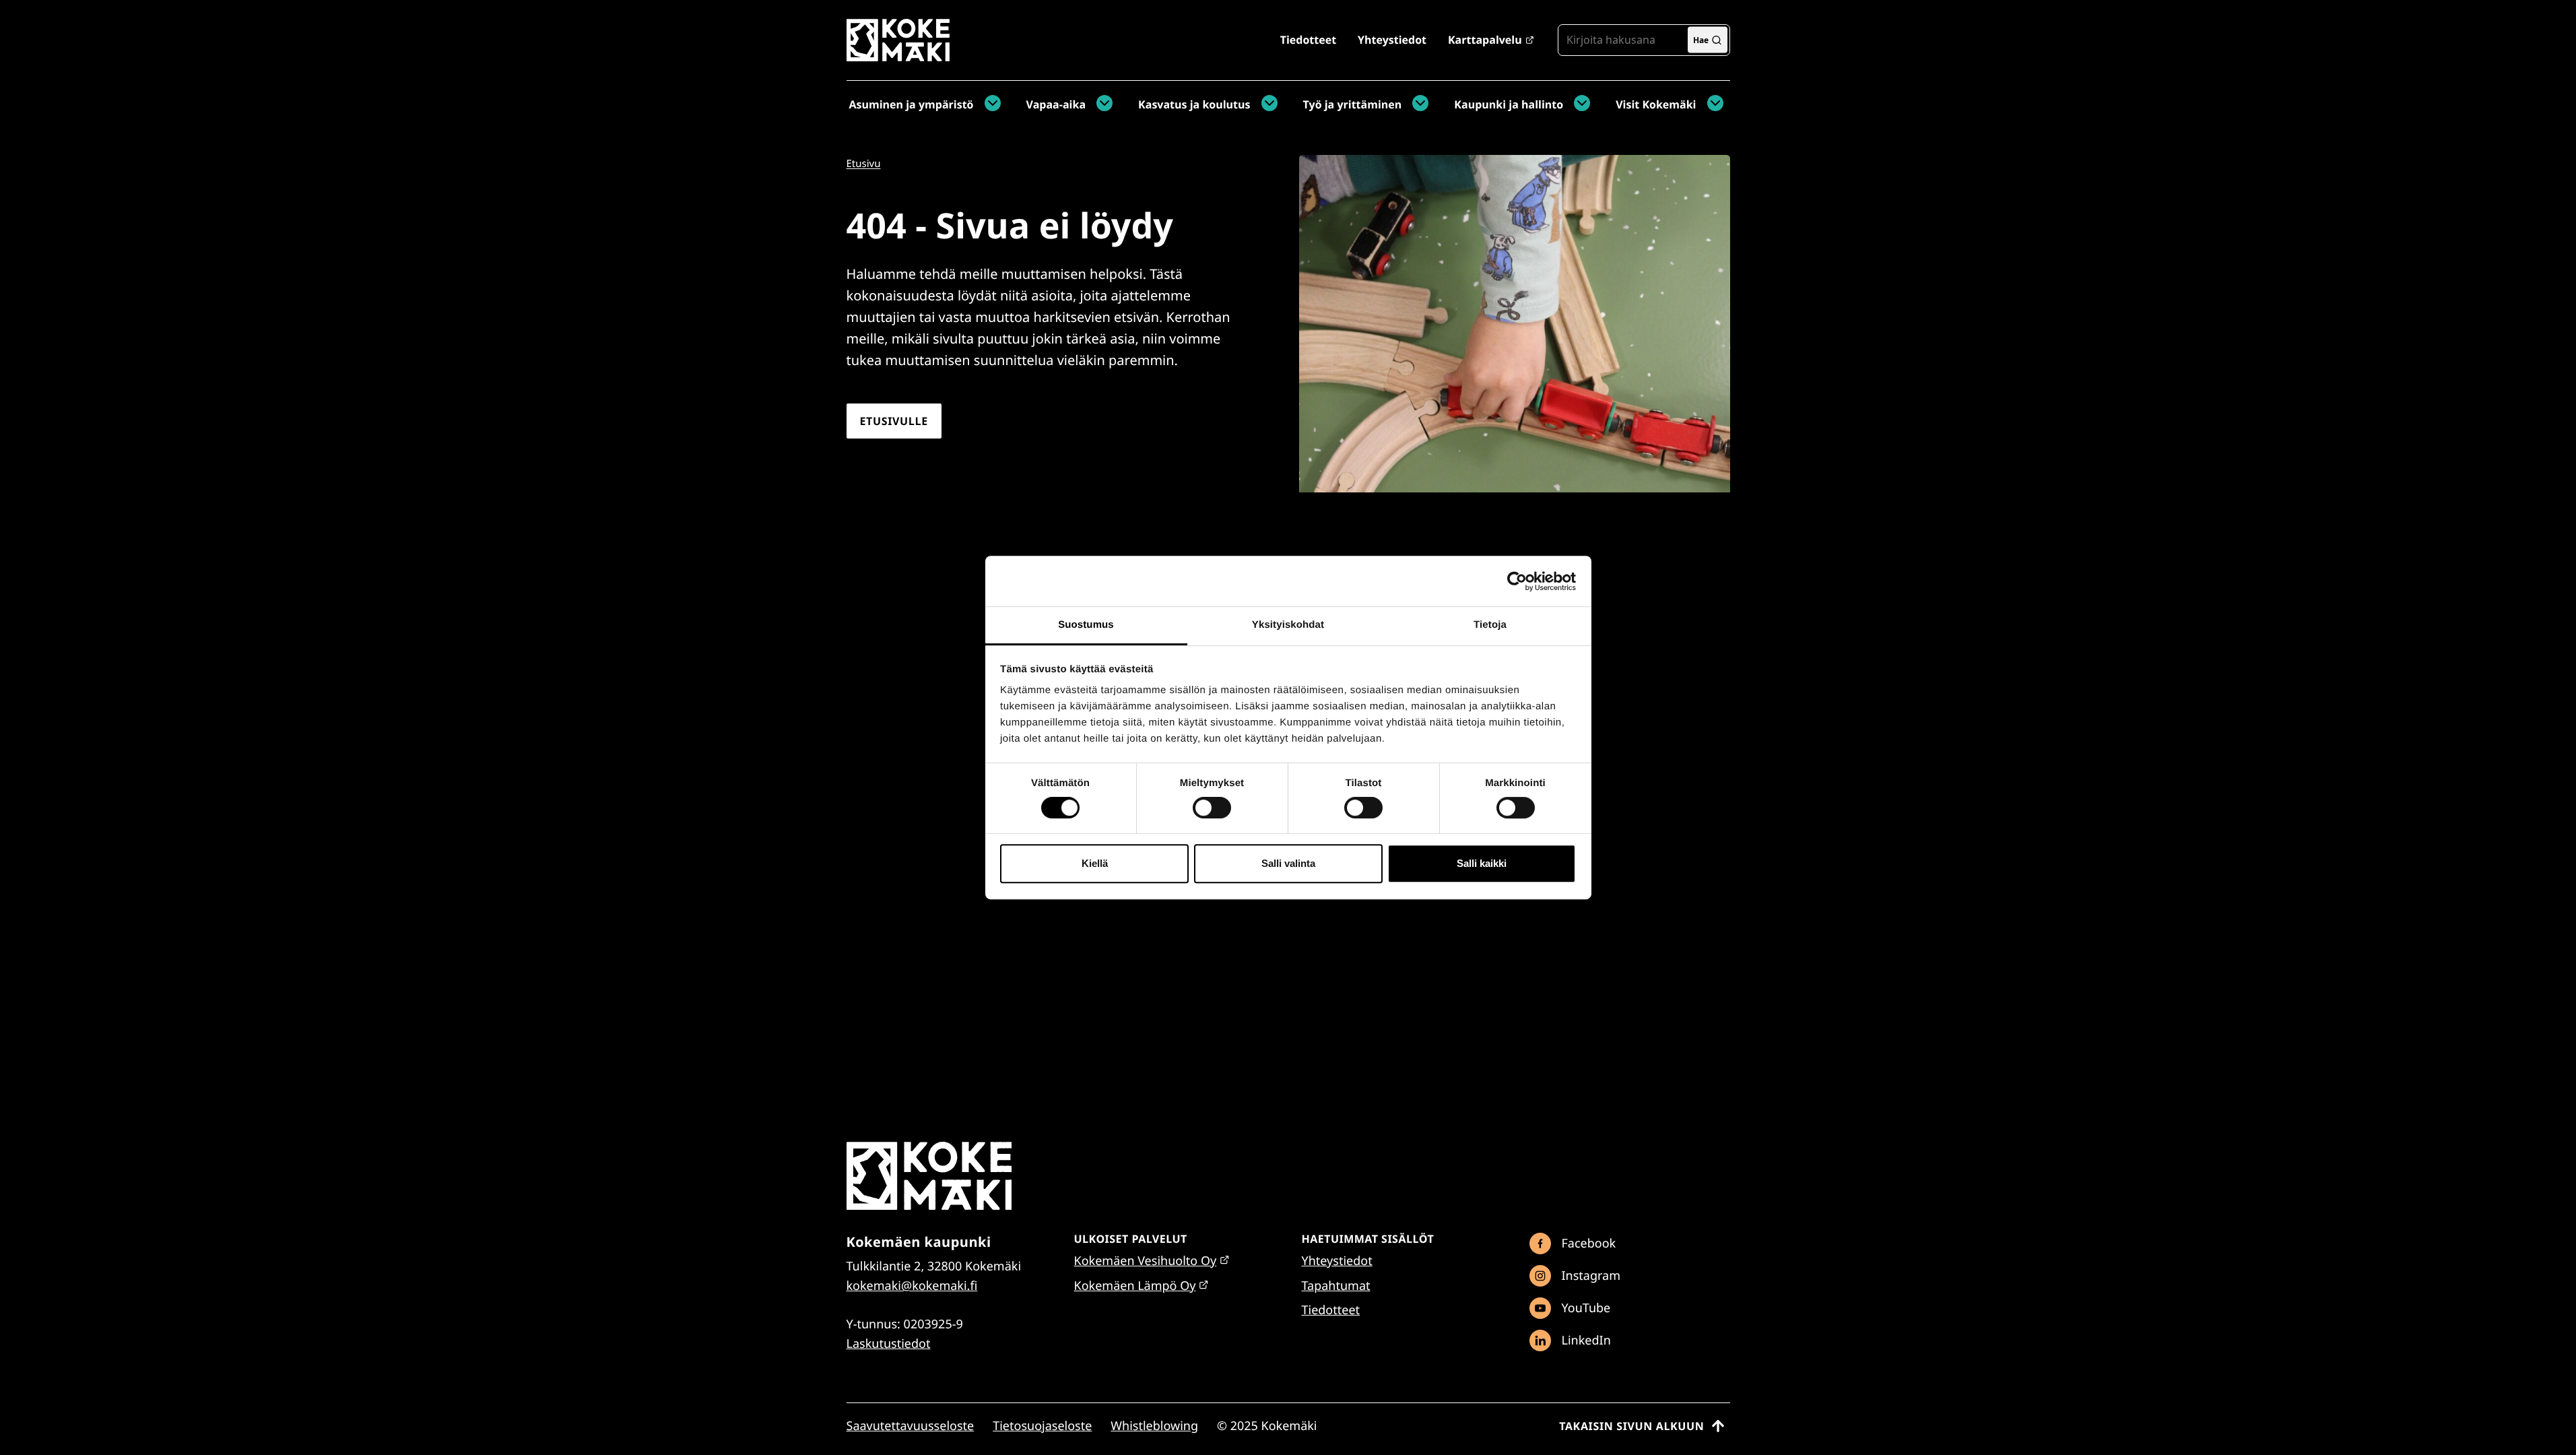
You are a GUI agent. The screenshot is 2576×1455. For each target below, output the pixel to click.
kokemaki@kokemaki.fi (912, 1286)
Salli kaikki (1482, 863)
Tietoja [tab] (1490, 625)
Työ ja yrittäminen (1353, 104)
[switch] (1212, 808)
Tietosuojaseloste (1042, 1426)
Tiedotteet (1308, 40)
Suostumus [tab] (1086, 625)
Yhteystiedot (1392, 40)
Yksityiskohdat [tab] (1288, 625)
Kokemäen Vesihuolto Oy (1146, 1261)
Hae (1701, 39)
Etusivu (864, 164)
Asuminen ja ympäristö (912, 104)
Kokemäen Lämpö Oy (1135, 1286)
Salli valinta (1288, 863)
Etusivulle (894, 421)
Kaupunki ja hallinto (1509, 104)
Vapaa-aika (1056, 104)
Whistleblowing (1154, 1426)
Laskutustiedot (889, 1344)
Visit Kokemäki (1656, 104)
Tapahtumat (1336, 1286)
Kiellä (1095, 863)
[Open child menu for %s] (989, 104)
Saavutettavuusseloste (911, 1426)
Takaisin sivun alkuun (1631, 1426)
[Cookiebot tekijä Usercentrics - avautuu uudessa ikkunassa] (1517, 581)
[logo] (898, 56)
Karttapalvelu (1485, 40)
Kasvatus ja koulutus (1194, 104)
